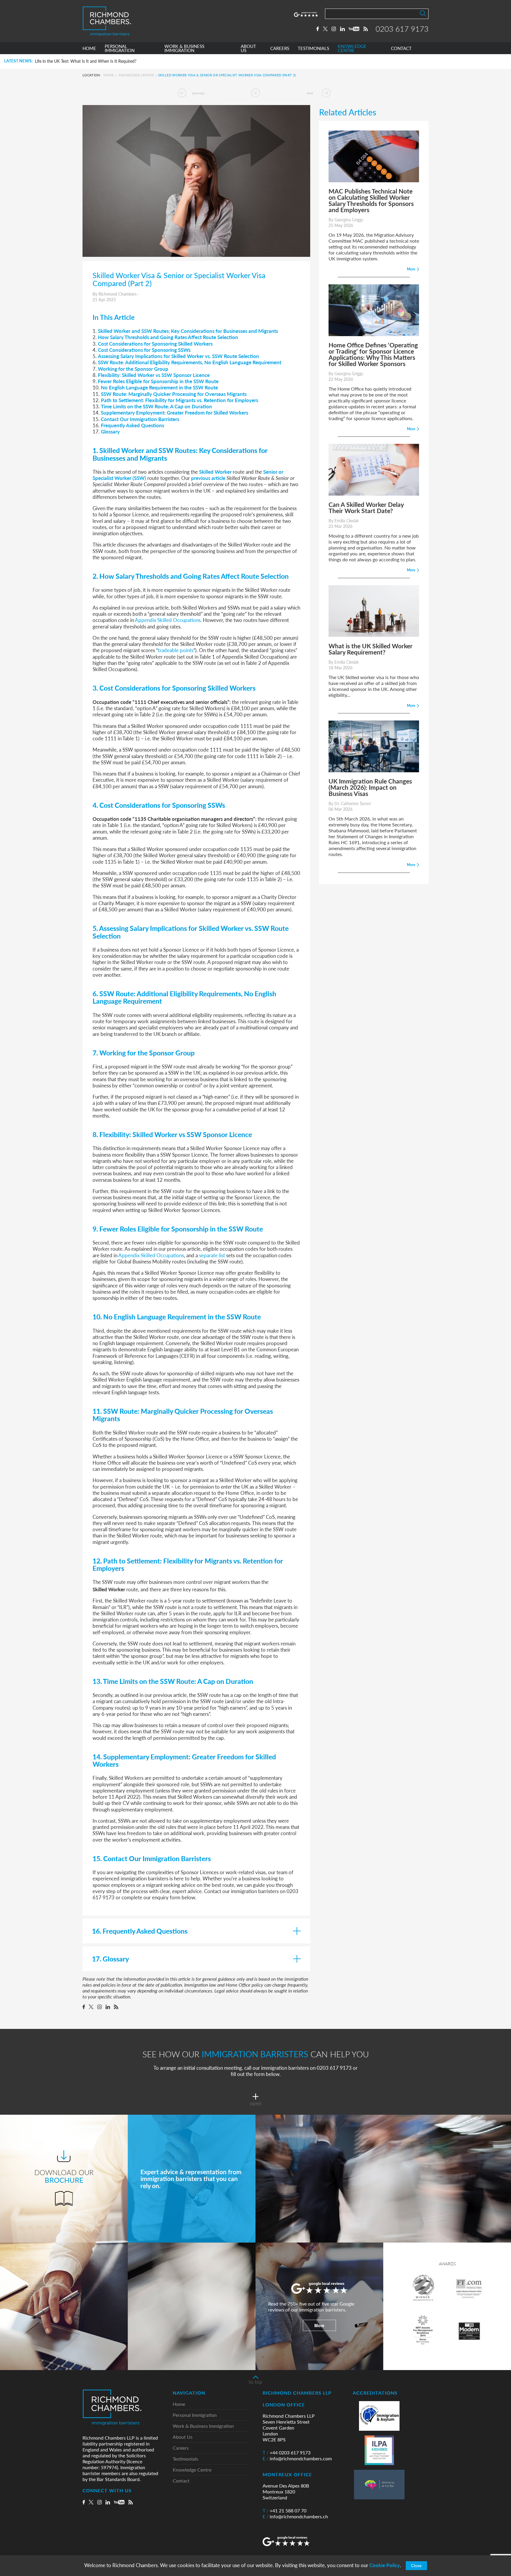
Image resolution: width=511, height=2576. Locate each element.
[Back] (256, 93)
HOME (89, 48)
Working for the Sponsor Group (133, 369)
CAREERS (280, 48)
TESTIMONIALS (313, 48)
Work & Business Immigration (203, 2426)
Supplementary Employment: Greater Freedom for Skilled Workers (174, 412)
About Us (183, 2437)
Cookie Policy (385, 2565)
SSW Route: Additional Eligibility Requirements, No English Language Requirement (190, 362)
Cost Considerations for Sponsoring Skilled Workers (155, 344)
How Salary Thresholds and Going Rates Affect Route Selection (168, 337)
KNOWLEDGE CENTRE (352, 48)
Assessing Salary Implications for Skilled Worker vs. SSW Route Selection (178, 356)
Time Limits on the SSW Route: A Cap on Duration (156, 406)
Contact (181, 2481)
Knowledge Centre (136, 75)
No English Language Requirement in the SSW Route (159, 387)
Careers (181, 2448)
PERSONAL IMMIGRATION (120, 48)
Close (416, 2566)
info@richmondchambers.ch (295, 2517)
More (319, 2325)
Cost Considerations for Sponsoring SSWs (144, 350)
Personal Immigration (195, 2415)
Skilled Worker (215, 472)
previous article (208, 478)
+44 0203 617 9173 (287, 2453)
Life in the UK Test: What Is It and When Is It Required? (86, 61)
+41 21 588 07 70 (284, 2511)
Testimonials (185, 2459)
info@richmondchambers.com (297, 2459)
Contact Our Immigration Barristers (140, 419)
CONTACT (401, 48)
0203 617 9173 (402, 29)
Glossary (110, 431)
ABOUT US (248, 48)
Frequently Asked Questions (132, 425)
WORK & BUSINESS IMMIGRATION (184, 48)
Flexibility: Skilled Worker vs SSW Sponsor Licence (154, 375)
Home (109, 75)
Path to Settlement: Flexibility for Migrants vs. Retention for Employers (180, 400)
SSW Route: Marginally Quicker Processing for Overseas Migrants (174, 394)
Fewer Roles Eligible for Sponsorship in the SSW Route (158, 381)
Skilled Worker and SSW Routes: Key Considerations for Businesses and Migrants (188, 331)
